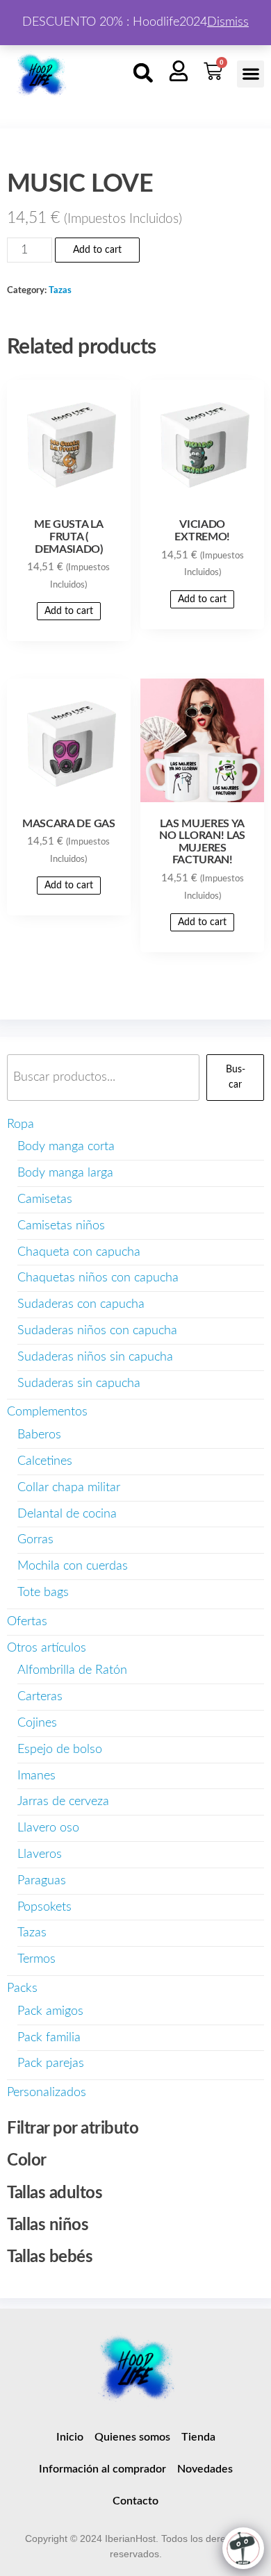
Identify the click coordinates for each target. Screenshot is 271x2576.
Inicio (70, 2437)
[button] (143, 73)
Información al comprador (102, 2469)
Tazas (60, 290)
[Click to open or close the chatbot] (243, 2548)
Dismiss (228, 22)
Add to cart (97, 250)
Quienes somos (132, 2437)
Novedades (205, 2469)
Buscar (236, 1077)
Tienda (198, 2437)
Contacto (135, 2501)
